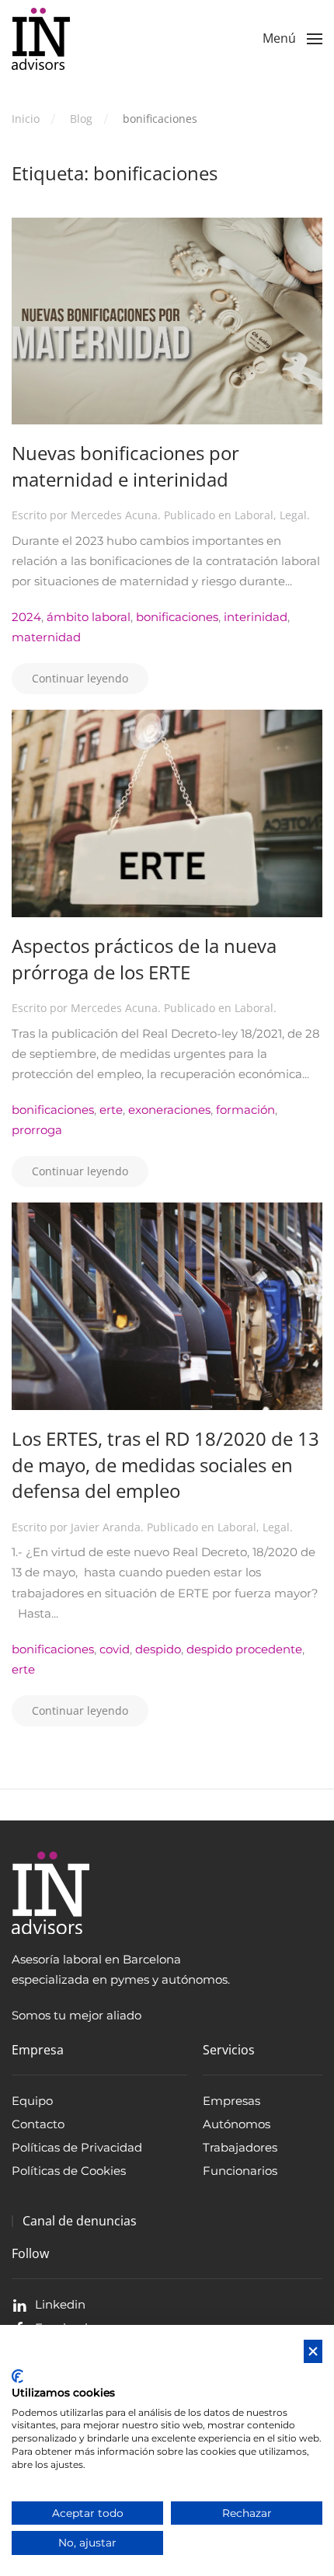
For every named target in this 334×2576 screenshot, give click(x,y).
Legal (293, 515)
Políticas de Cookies (69, 2171)
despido (158, 1649)
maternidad (46, 637)
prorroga (37, 1130)
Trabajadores (240, 2147)
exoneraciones (169, 1110)
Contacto (38, 2124)
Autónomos (237, 2124)
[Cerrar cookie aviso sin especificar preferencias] (313, 2352)
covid (115, 1649)
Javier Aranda (106, 1527)
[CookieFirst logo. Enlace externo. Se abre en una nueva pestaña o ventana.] (17, 2376)
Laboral (254, 515)
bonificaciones (177, 617)
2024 (26, 617)
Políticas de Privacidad (77, 2147)
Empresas (231, 2101)
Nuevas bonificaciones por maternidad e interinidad (125, 466)
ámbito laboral (89, 617)
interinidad (256, 617)
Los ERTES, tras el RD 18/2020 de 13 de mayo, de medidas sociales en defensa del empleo (165, 1464)
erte (111, 1110)
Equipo (32, 2101)
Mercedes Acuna (114, 515)
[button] (292, 39)
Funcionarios (240, 2171)
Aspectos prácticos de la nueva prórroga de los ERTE (144, 959)
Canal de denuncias (80, 2221)
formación (245, 1110)
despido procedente (244, 1649)
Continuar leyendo (80, 678)
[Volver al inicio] (41, 39)
